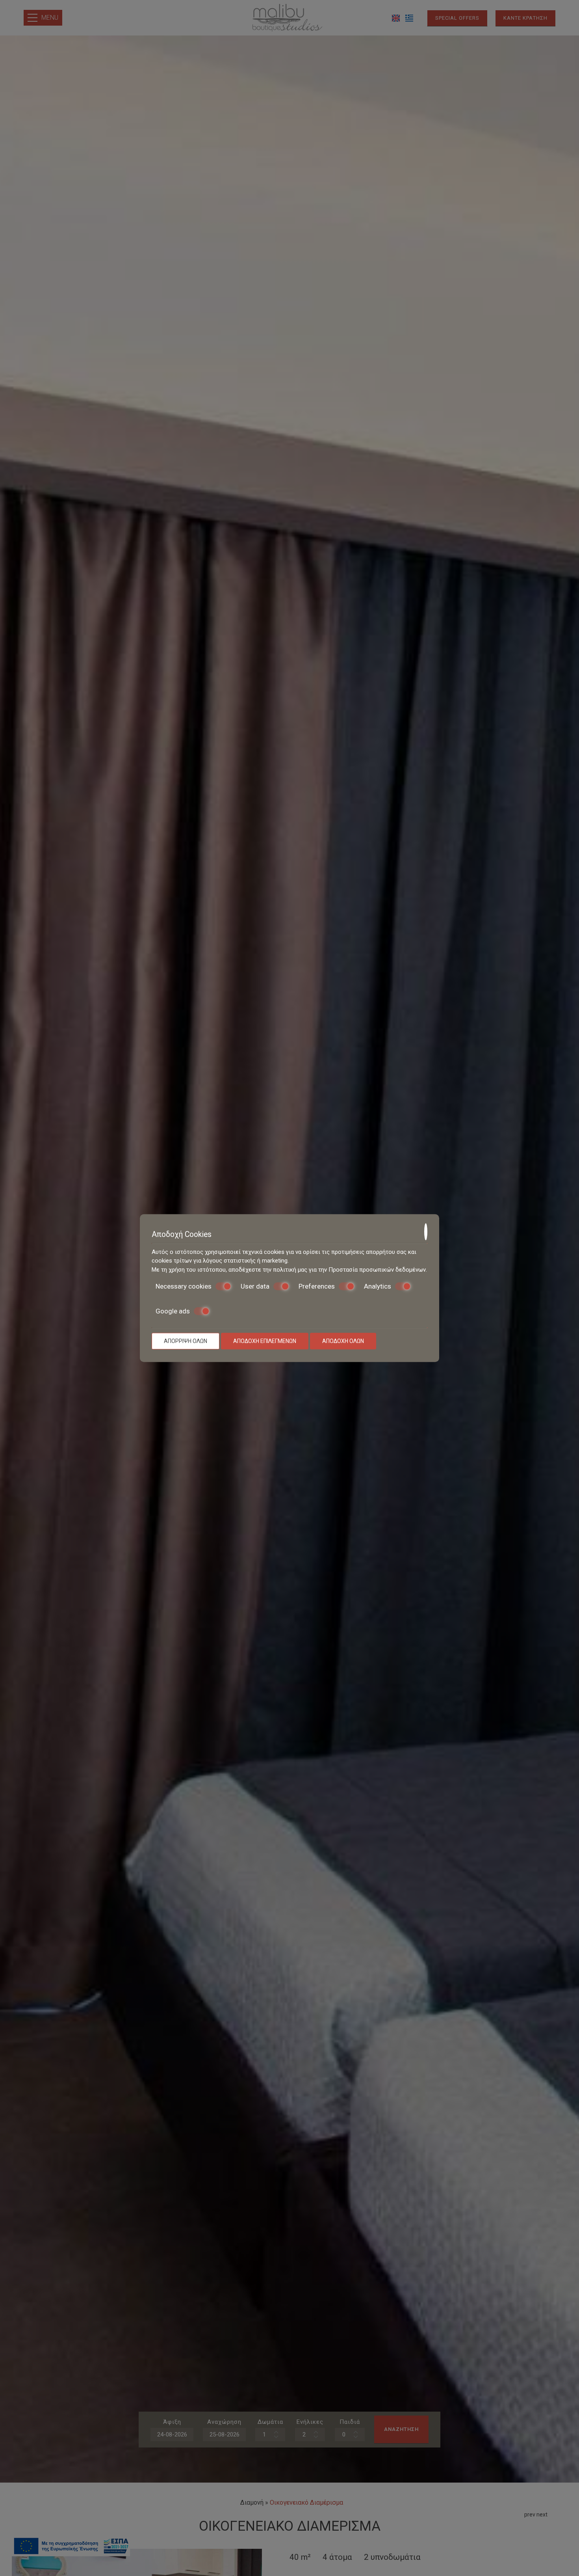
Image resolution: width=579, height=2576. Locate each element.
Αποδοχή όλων (343, 1341)
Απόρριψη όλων (186, 1341)
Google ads (173, 1311)
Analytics (378, 1286)
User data (255, 1286)
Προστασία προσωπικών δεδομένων (377, 1270)
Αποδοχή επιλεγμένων (265, 1341)
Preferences (317, 1286)
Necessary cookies (184, 1286)
